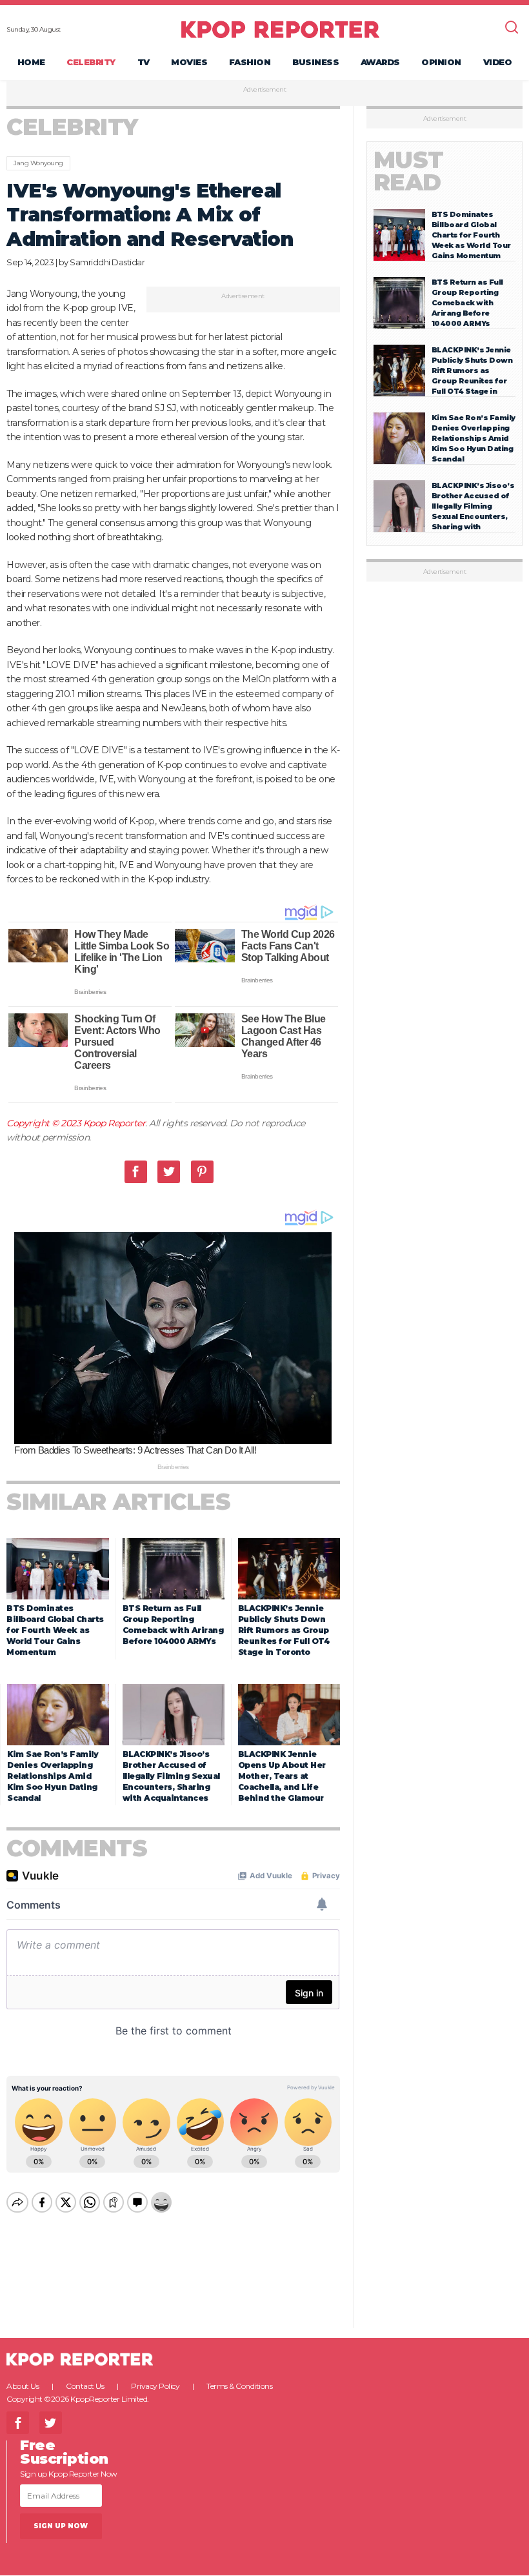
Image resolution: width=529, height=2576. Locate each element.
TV (144, 62)
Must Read (409, 171)
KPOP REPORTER (280, 29)
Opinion (441, 62)
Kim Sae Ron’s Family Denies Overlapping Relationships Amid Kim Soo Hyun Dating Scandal (53, 1776)
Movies (189, 62)
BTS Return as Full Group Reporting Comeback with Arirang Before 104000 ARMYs (467, 303)
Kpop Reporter (115, 1123)
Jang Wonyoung (38, 163)
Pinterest (202, 1172)
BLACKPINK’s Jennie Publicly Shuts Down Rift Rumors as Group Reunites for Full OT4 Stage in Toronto (284, 1630)
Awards (380, 62)
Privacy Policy (155, 2386)
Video (498, 62)
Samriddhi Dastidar (107, 262)
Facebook (136, 1172)
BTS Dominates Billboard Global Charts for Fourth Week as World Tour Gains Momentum (55, 1630)
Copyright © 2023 (45, 1123)
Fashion (250, 62)
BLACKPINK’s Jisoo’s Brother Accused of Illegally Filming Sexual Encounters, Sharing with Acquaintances (171, 1776)
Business (315, 62)
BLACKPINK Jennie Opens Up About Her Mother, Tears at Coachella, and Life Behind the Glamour (282, 1776)
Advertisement (265, 90)
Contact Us (85, 2386)
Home (31, 62)
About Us (23, 2386)
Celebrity (91, 62)
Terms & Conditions (239, 2386)
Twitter (169, 1172)
